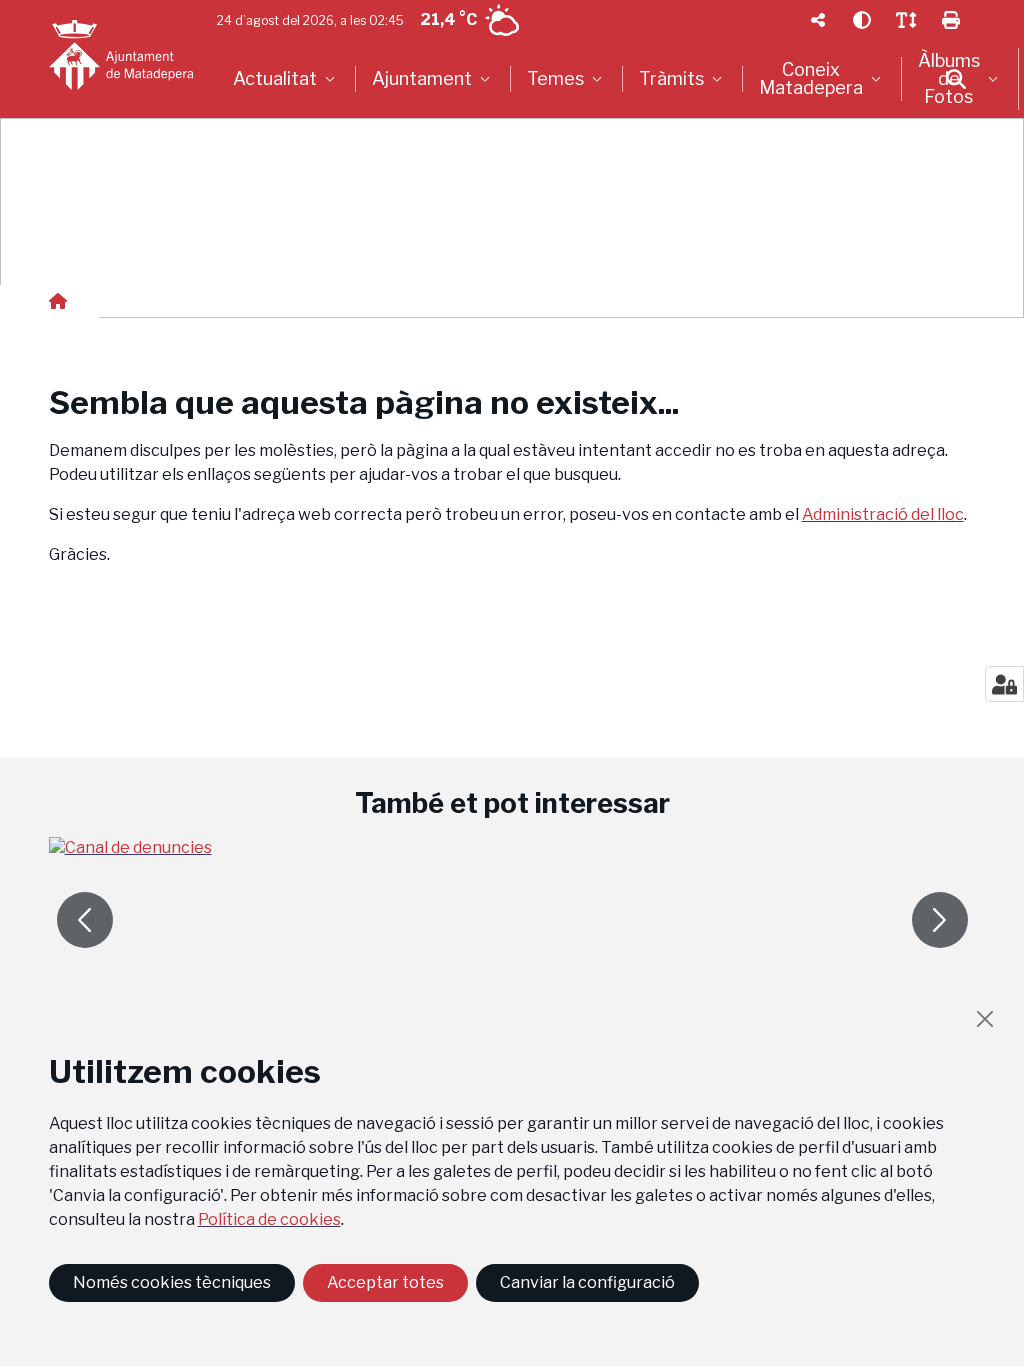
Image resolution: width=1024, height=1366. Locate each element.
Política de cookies (269, 1219)
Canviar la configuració (587, 1282)
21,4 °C (448, 19)
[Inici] (121, 55)
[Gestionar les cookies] (1004, 684)
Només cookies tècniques (172, 1282)
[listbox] (286, 79)
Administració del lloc (883, 514)
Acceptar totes (385, 1282)
